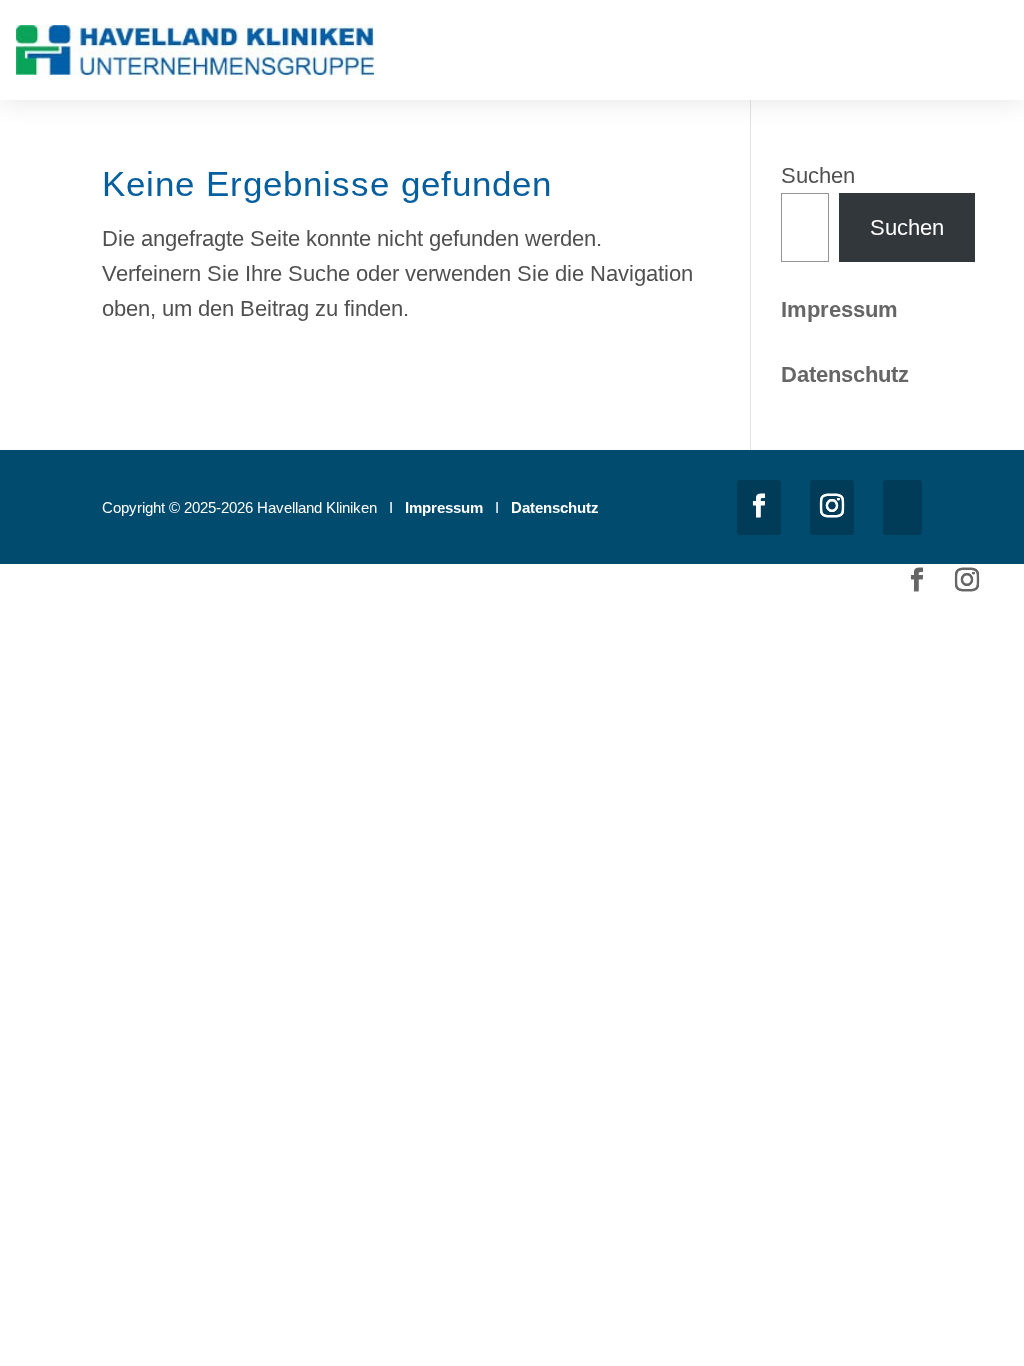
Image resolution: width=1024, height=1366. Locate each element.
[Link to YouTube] (902, 507)
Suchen (818, 175)
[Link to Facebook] (759, 507)
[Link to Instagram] (832, 507)
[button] (994, 54)
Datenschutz (555, 507)
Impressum (839, 309)
